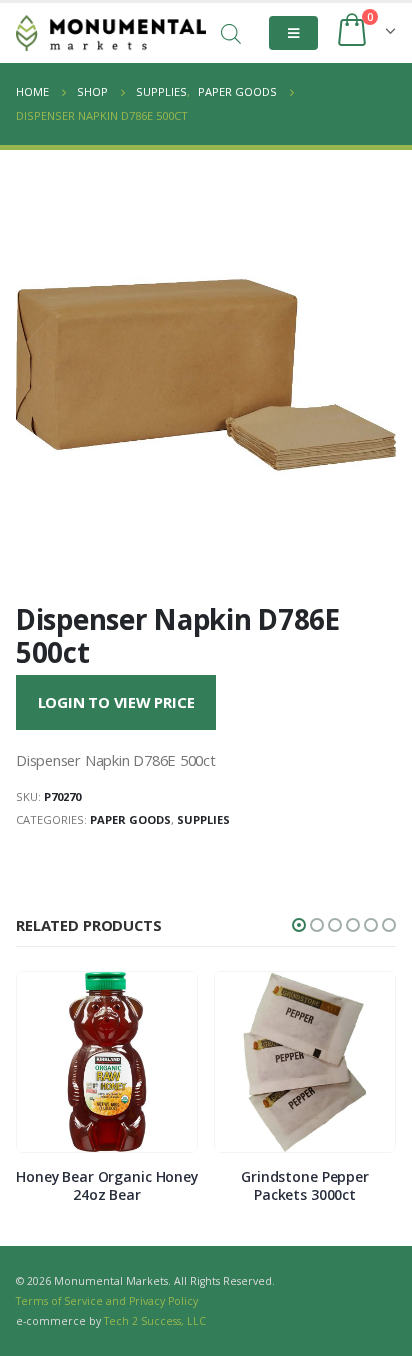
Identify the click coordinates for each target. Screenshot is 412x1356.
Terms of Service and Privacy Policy (107, 1301)
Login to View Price (116, 702)
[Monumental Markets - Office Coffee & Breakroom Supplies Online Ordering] (111, 33)
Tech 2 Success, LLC (155, 1321)
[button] (299, 925)
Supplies (203, 819)
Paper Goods (130, 819)
